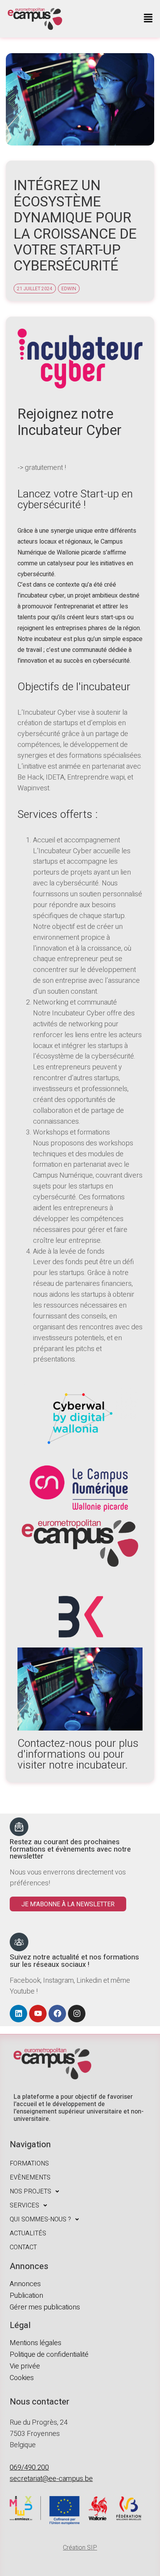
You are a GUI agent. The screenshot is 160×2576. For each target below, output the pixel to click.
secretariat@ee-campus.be (51, 2479)
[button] (148, 19)
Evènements (30, 2178)
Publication (26, 2296)
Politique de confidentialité (49, 2355)
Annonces (25, 2284)
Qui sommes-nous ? (40, 2219)
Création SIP (80, 2548)
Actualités (28, 2233)
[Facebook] (57, 2014)
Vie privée (25, 2366)
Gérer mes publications (45, 2307)
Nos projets (30, 2191)
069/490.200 (29, 2468)
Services (24, 2205)
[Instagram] (77, 2014)
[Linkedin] (18, 2014)
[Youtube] (38, 2014)
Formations (29, 2164)
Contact (23, 2247)
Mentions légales (36, 2343)
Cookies (22, 2378)
